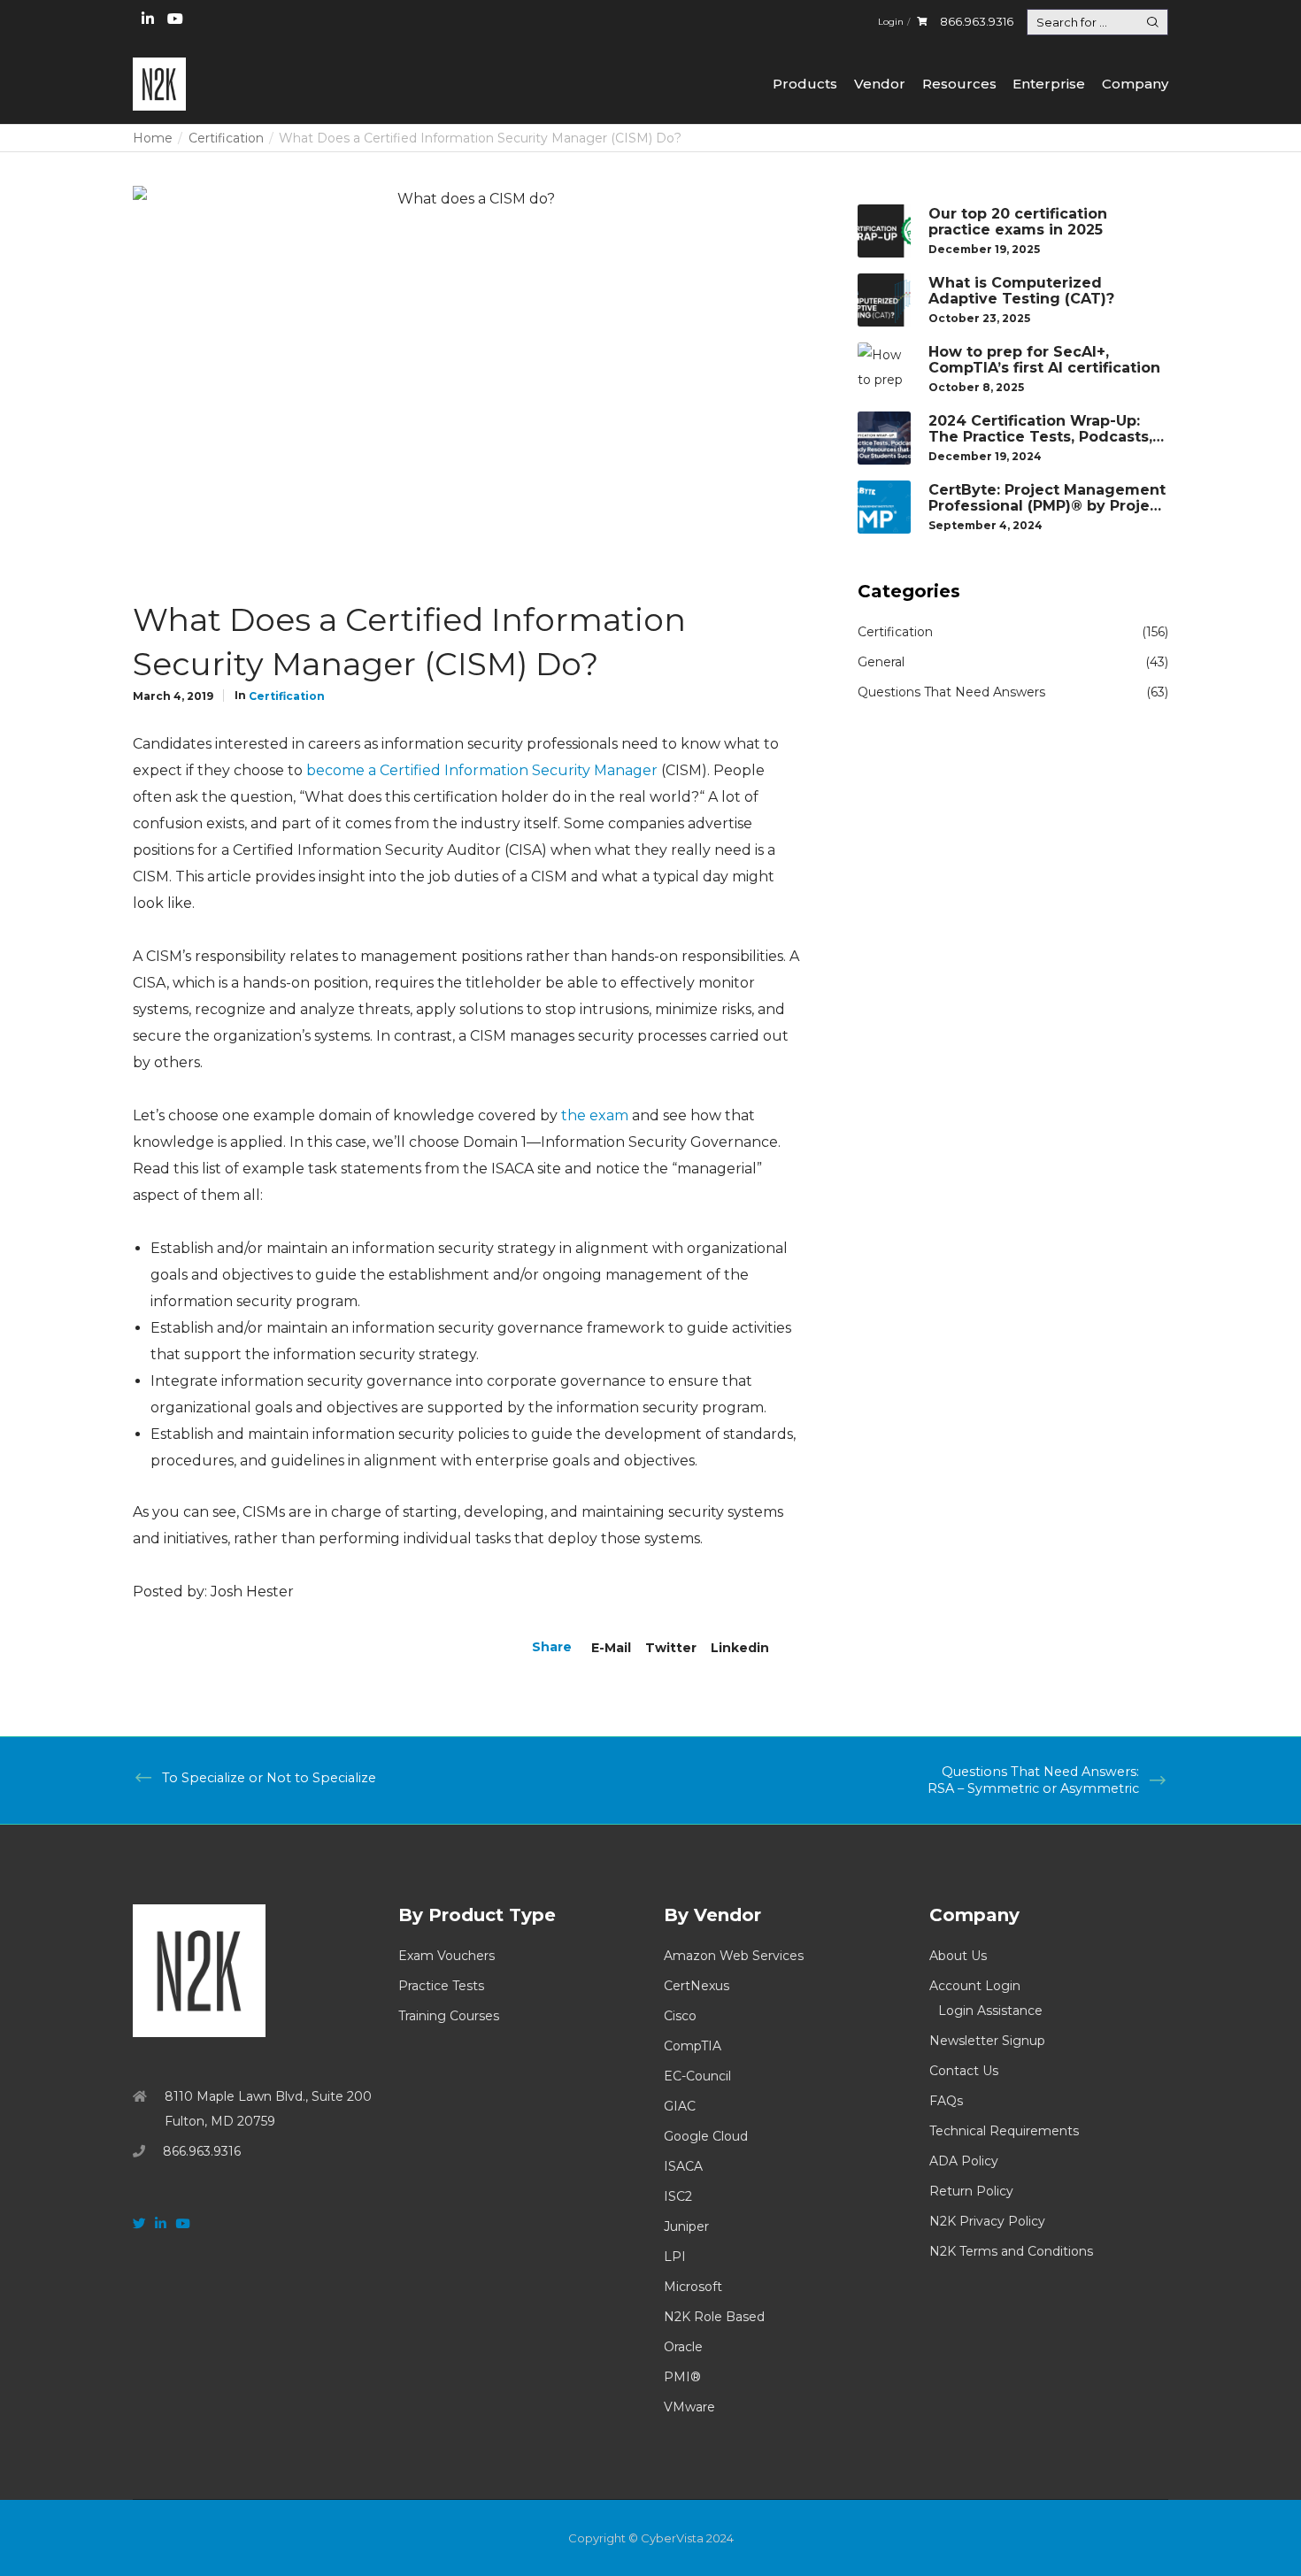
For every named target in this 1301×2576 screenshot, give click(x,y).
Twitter (671, 1648)
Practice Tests (441, 1986)
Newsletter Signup (987, 2041)
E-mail (611, 1648)
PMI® (682, 2377)
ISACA (683, 2166)
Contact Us (964, 2071)
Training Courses (449, 2016)
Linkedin (740, 1648)
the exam (595, 1115)
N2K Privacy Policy (987, 2221)
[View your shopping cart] (922, 22)
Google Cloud (706, 2136)
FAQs (946, 2101)
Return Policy (971, 2191)
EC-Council (697, 2076)
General (881, 662)
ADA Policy (964, 2161)
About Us (958, 1956)
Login (891, 22)
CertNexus (697, 1986)
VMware (689, 2407)
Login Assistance (990, 2011)
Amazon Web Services (734, 1956)
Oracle (683, 2347)
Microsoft (693, 2287)
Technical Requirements (1004, 2131)
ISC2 (678, 2196)
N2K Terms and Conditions (1011, 2251)
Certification (287, 696)
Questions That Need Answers (951, 692)
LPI (675, 2257)
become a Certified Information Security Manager (482, 770)
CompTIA (693, 2046)
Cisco (680, 2016)
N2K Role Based (714, 2317)
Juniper (686, 2226)
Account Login (975, 1986)
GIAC (680, 2106)
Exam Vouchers (446, 1956)
